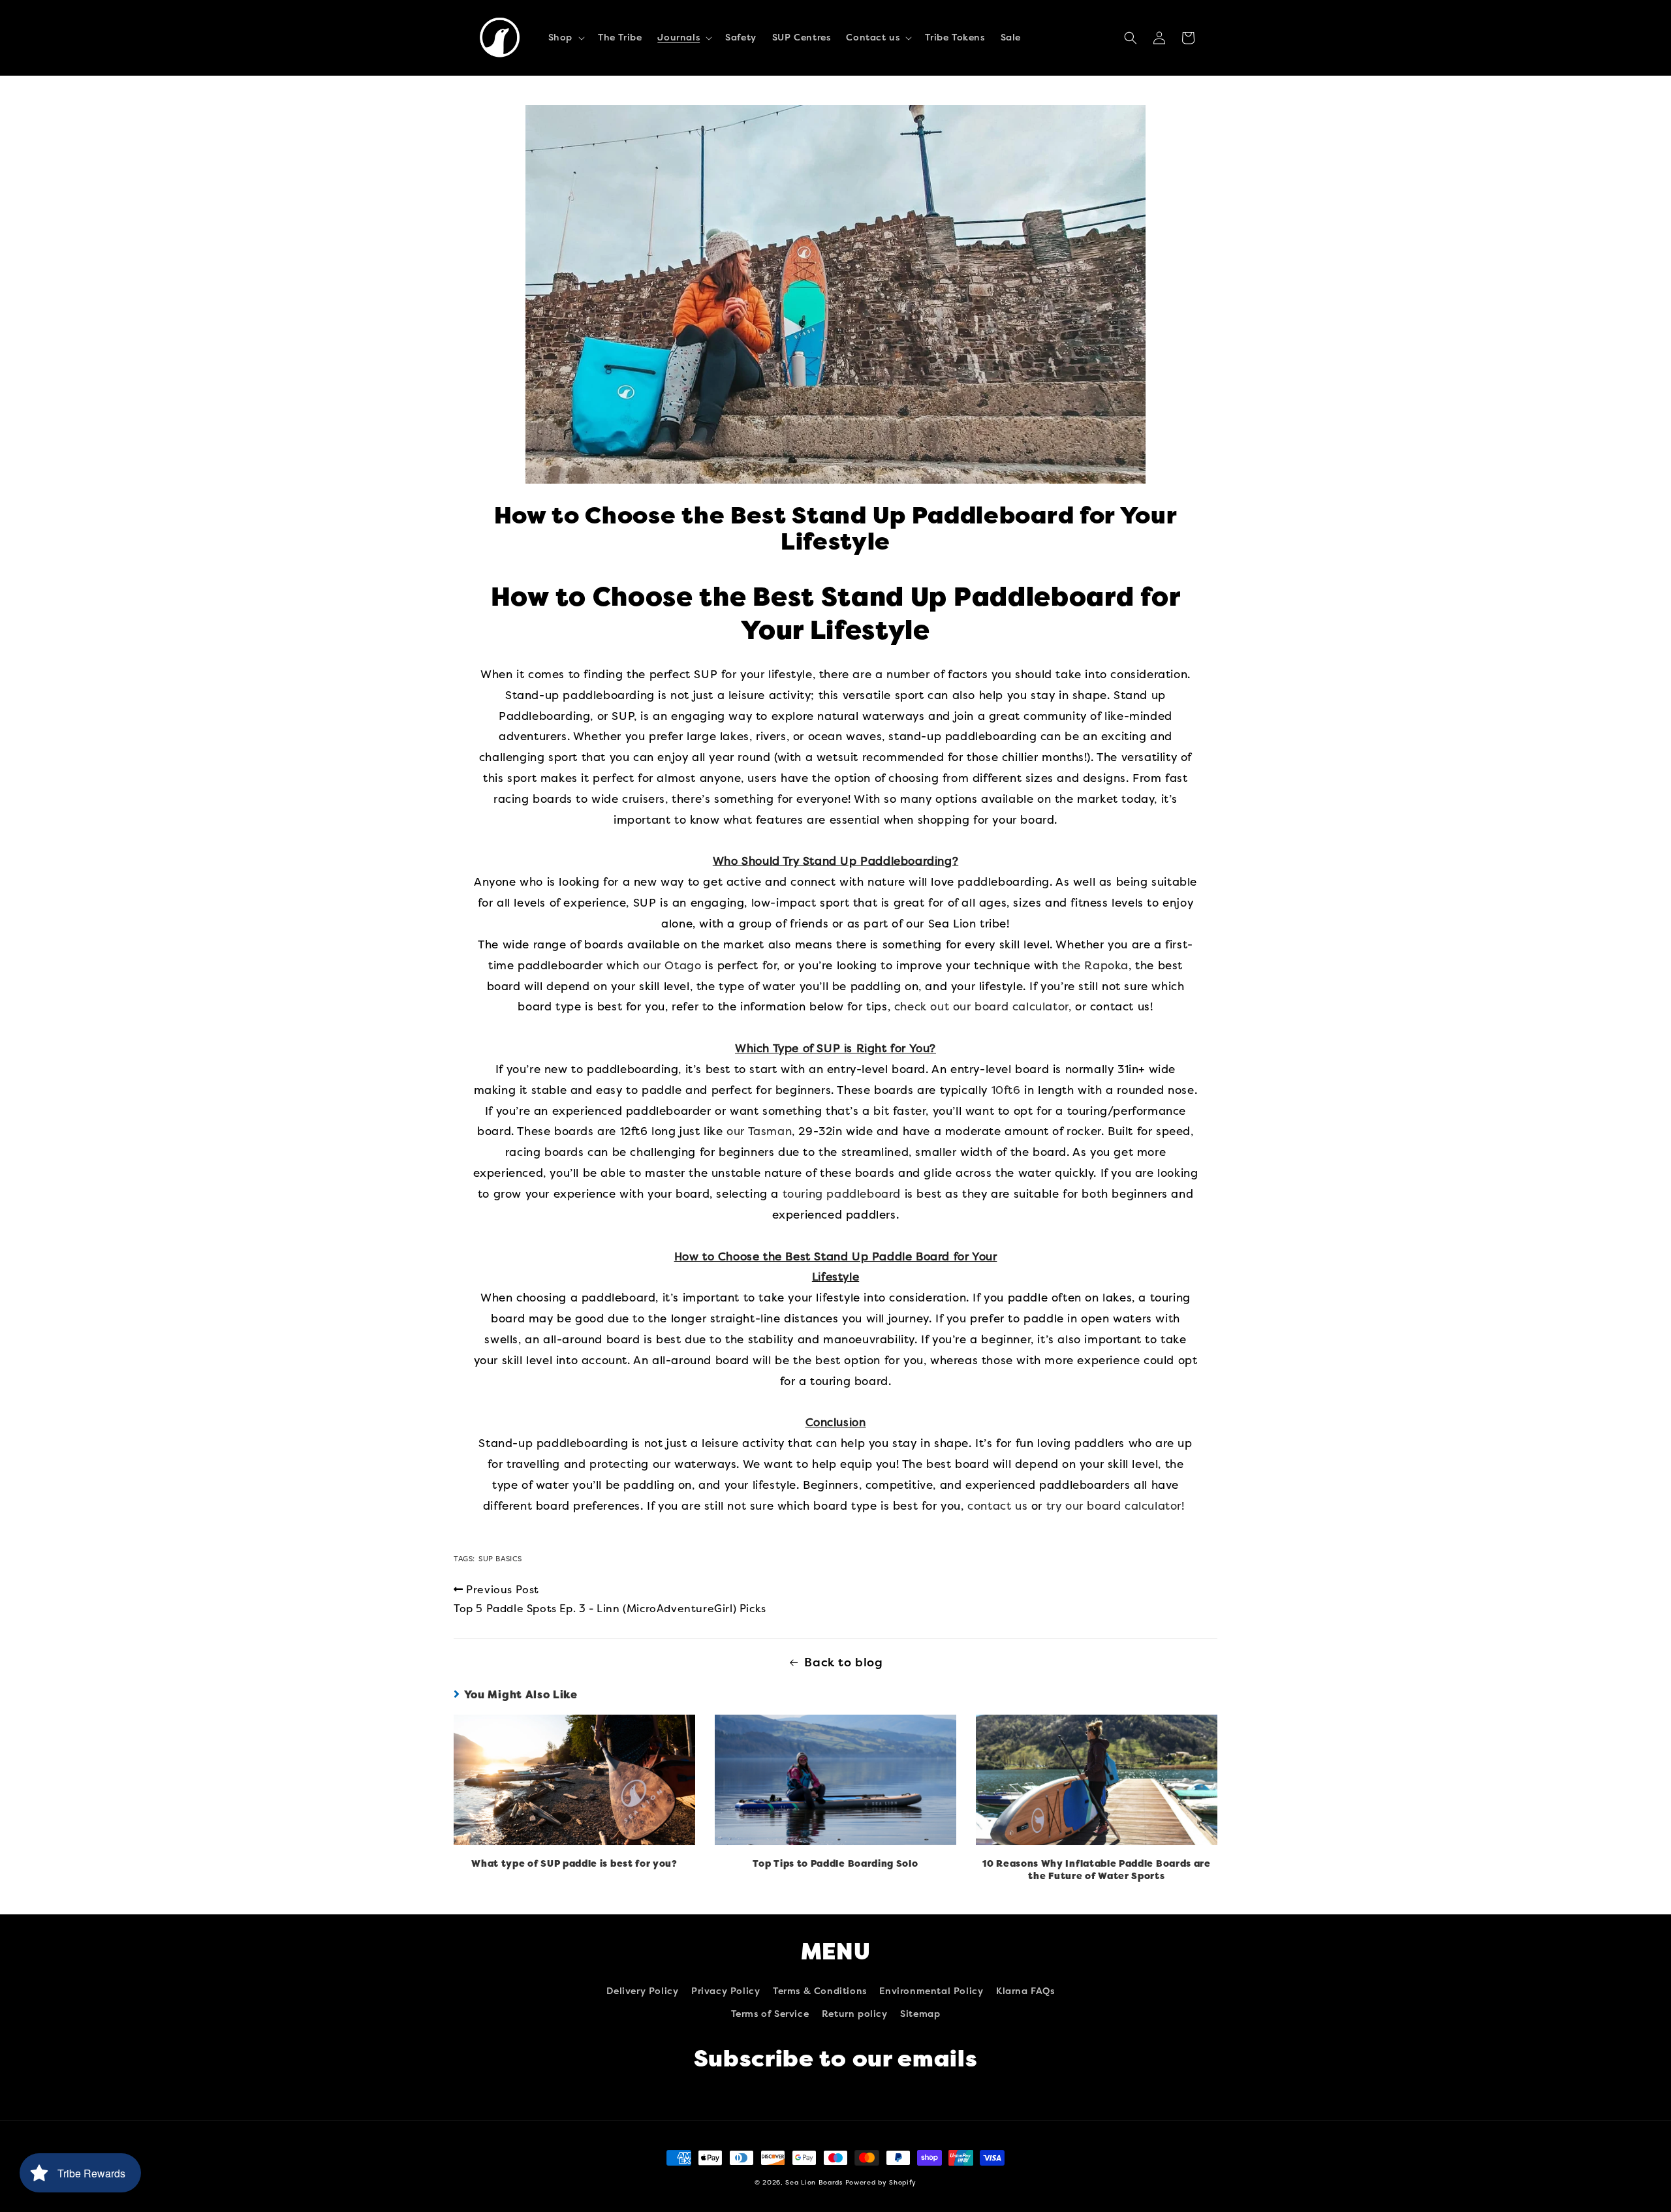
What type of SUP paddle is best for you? (574, 1864)
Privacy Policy (726, 1991)
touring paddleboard (842, 1194)
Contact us (873, 38)
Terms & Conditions (820, 1991)
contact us (997, 1506)
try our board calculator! (1117, 1506)
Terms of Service (770, 2014)
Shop (560, 38)
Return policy (855, 2014)
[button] (565, 38)
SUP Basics (500, 1559)
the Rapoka (1095, 965)
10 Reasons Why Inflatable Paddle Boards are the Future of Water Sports (1097, 1870)
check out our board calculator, (983, 1006)
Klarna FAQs (1025, 1991)
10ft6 (1006, 1090)
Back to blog (843, 1662)
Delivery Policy (642, 1991)
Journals (679, 38)
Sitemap (920, 2014)
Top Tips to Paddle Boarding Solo (835, 1864)
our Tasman (759, 1131)
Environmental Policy (931, 1991)
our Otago (672, 965)
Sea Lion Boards (814, 2183)
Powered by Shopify (881, 2183)
